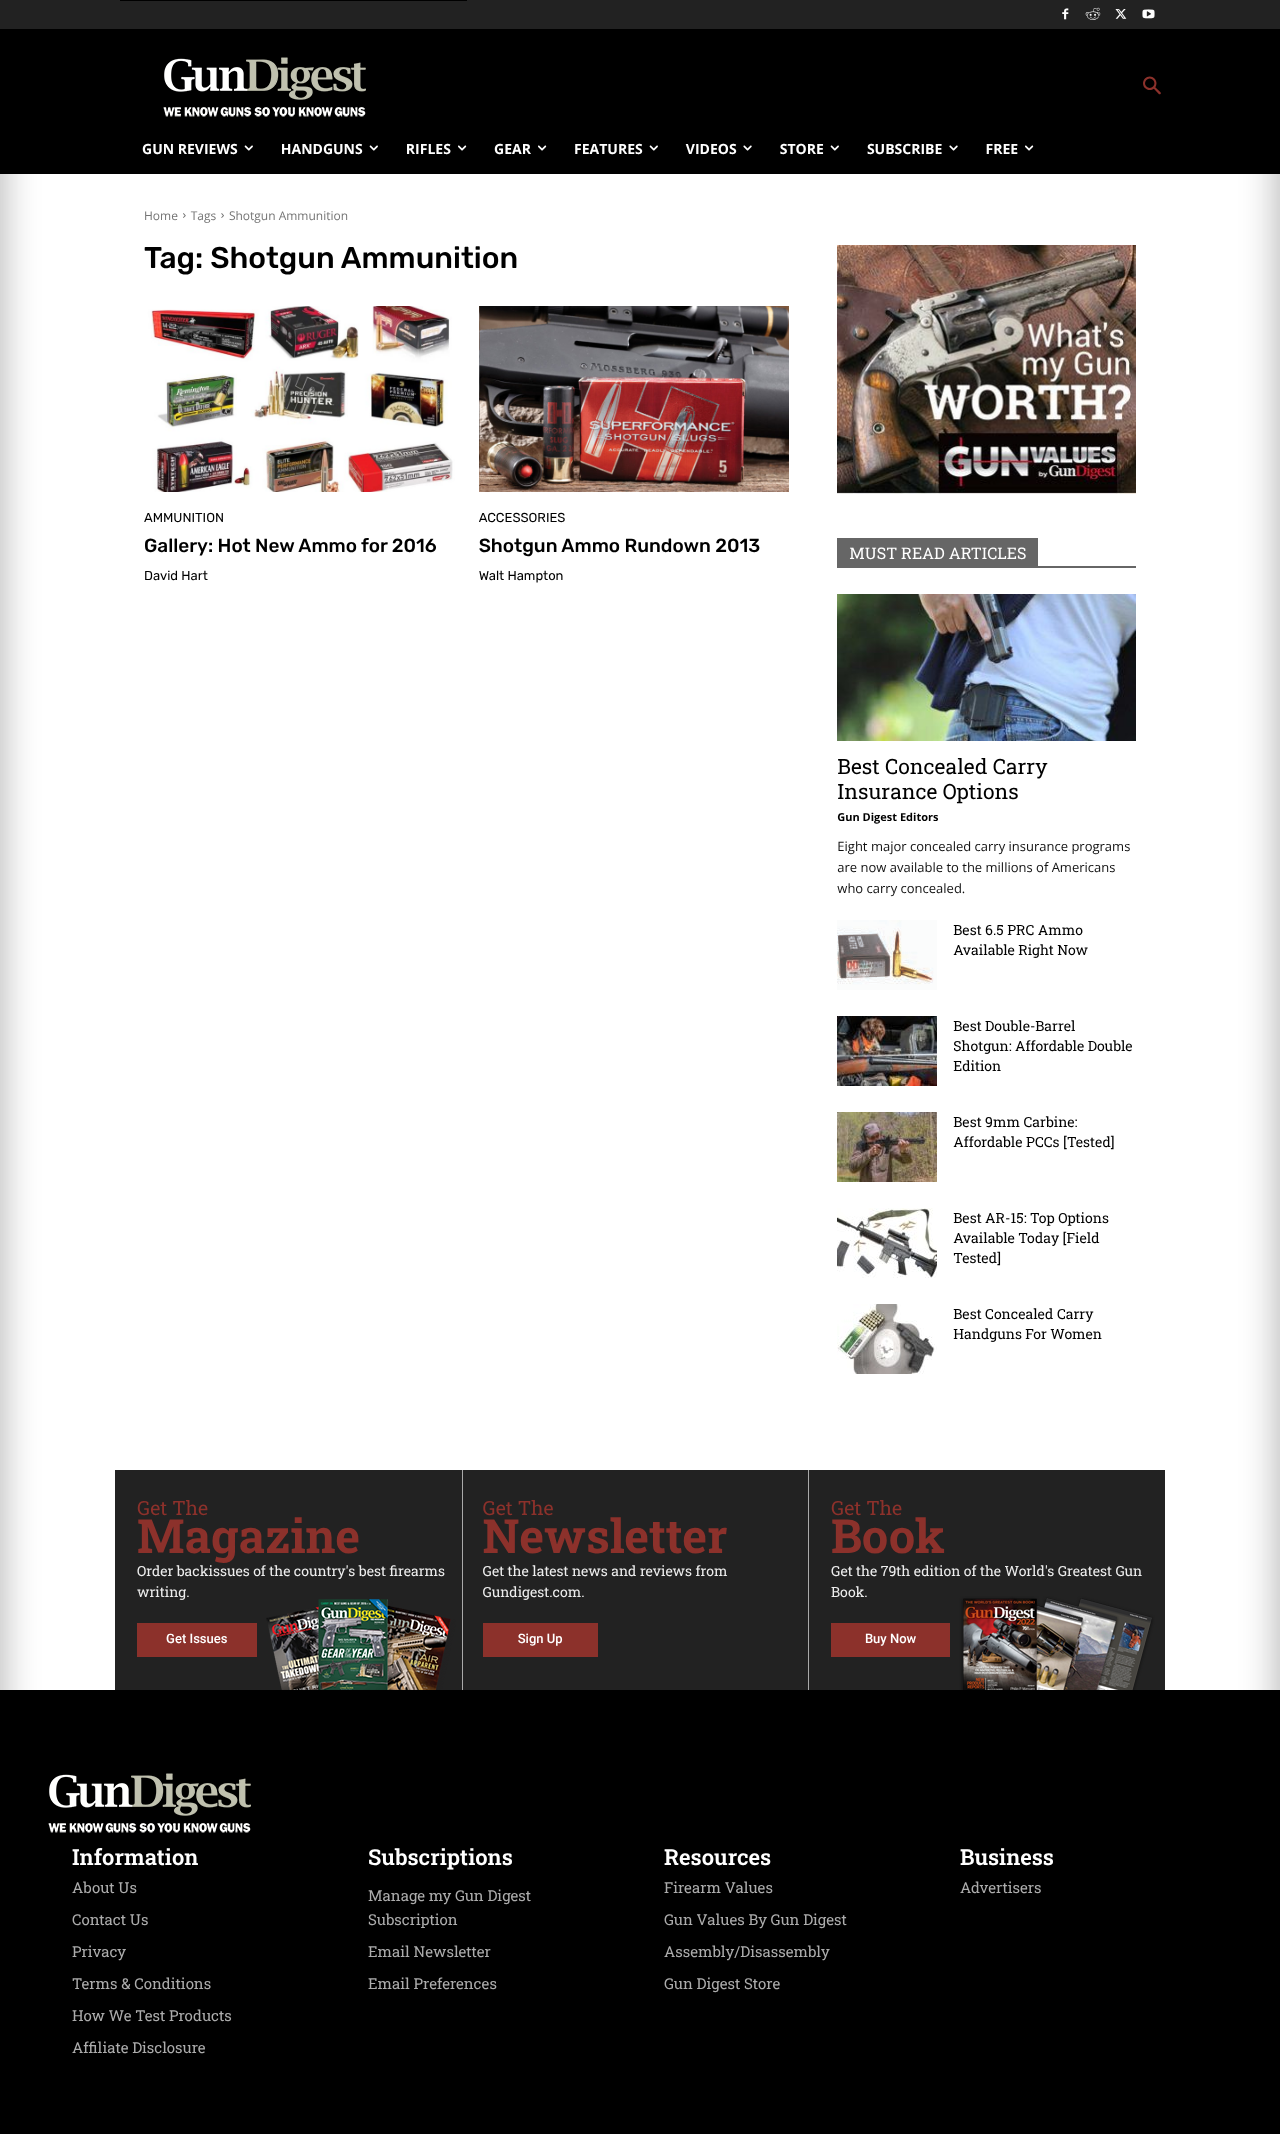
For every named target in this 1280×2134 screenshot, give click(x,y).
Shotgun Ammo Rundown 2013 (620, 545)
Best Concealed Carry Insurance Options (942, 778)
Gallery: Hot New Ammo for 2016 (290, 545)
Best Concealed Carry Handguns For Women (1027, 1323)
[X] (1120, 15)
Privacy (99, 1952)
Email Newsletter (429, 1952)
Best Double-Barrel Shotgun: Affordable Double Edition (1042, 1045)
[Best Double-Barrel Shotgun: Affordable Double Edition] (887, 1051)
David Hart (176, 576)
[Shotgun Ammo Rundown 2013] (634, 399)
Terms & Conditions (141, 1984)
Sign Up (540, 1639)
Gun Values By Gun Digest (755, 1920)
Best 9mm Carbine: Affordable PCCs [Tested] (1033, 1131)
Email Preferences (432, 1984)
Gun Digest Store (722, 1984)
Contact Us (110, 1920)
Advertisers (1001, 1888)
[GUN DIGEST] (640, 1803)
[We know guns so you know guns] (265, 87)
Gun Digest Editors (887, 817)
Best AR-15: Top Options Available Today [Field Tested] (1031, 1237)
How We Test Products (152, 2016)
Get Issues (196, 1639)
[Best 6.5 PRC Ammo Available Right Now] (887, 955)
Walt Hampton (521, 576)
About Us (104, 1888)
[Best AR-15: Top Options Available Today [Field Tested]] (887, 1243)
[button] (801, 87)
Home (161, 215)
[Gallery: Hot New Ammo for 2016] (299, 399)
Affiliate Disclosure (139, 2048)
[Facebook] (1065, 15)
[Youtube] (1148, 15)
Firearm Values (718, 1888)
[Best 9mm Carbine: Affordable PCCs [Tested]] (887, 1147)
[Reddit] (1093, 15)
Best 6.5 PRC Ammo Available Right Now (1020, 939)
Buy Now (890, 1639)
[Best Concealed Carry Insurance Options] (986, 667)
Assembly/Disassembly (747, 1952)
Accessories (522, 518)
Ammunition (184, 518)
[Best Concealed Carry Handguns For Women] (887, 1339)
